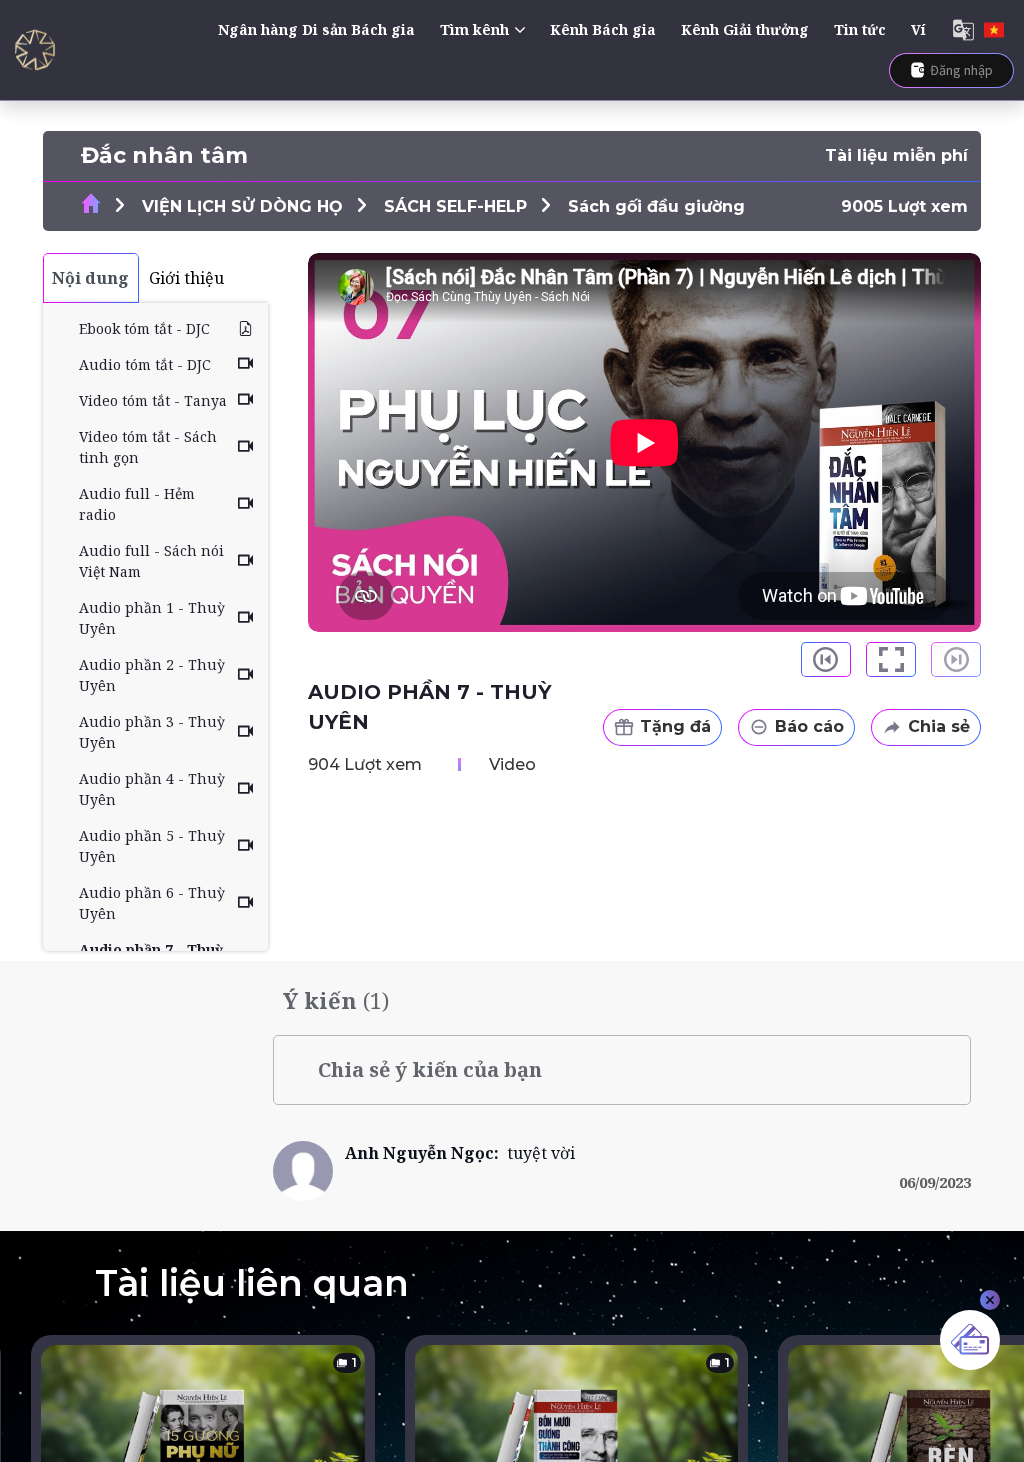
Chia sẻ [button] (939, 726)
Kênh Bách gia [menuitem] (603, 29)
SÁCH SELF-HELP (455, 206)
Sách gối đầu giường (656, 206)
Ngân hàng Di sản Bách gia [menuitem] (316, 29)
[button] (826, 659)
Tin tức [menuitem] (860, 29)
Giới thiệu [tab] (186, 278)
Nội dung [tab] (90, 278)
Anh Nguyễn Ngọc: (426, 1153)
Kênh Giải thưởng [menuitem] (745, 29)
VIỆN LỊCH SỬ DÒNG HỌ (242, 206)
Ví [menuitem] (918, 29)
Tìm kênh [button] (474, 29)
